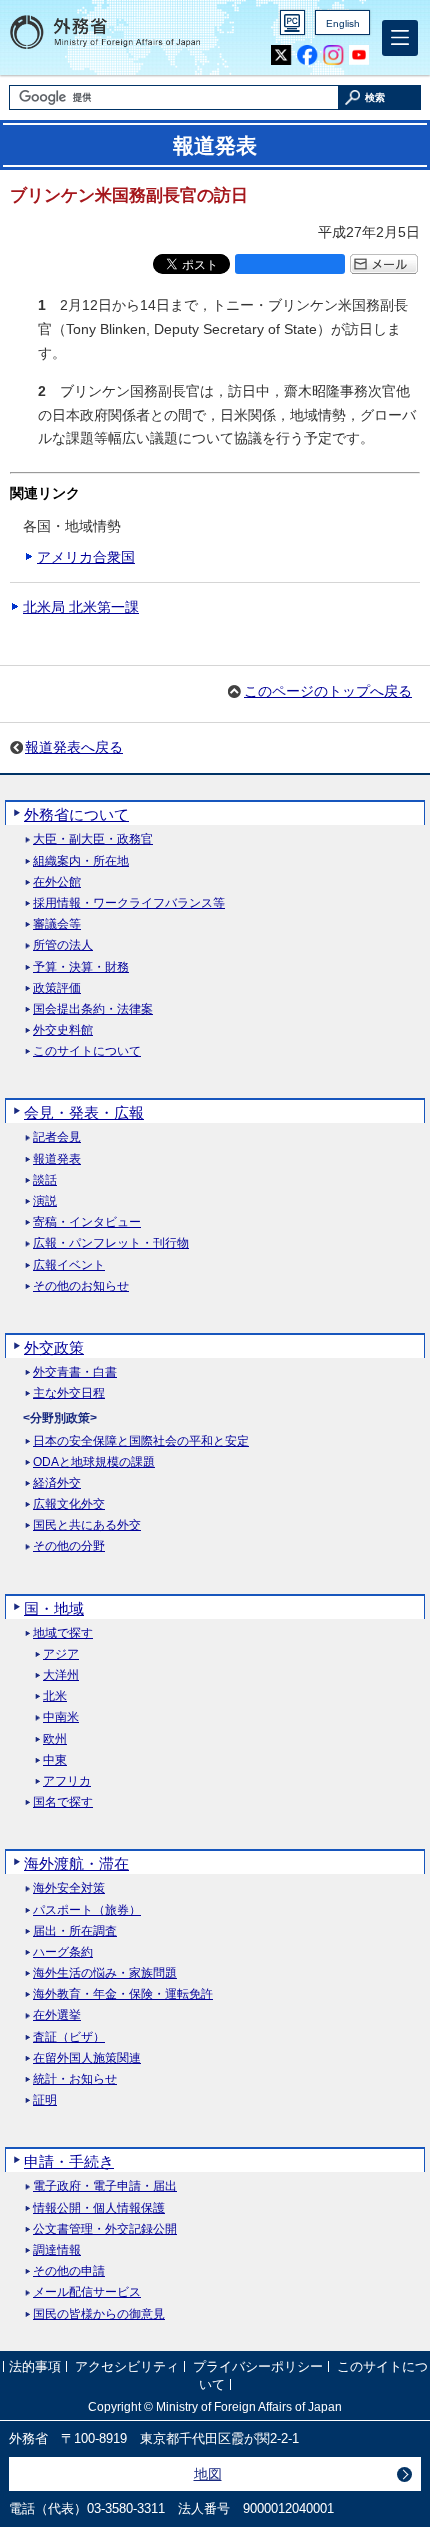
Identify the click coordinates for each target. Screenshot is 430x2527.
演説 (45, 1201)
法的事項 (35, 2367)
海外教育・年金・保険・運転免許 (123, 1994)
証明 (45, 2100)
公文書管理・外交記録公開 (105, 2229)
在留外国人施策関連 (87, 2058)
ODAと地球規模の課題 (94, 1462)
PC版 (292, 22)
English (343, 23)
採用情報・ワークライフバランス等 (129, 903)
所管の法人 (63, 945)
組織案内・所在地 (81, 861)
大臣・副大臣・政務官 (93, 839)
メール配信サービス (87, 2292)
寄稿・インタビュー (87, 1222)
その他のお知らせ (81, 1286)
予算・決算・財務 (81, 967)
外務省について (76, 814)
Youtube (359, 55)
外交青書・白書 (75, 1372)
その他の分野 (69, 1546)
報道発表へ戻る (74, 747)
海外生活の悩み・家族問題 (105, 1973)
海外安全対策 (69, 1888)
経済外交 (57, 1483)
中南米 (61, 1717)
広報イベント (69, 1265)
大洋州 (61, 1675)
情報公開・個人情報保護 (99, 2208)
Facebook (307, 55)
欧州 (55, 1739)
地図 (208, 2474)
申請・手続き (69, 2161)
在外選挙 (57, 2015)
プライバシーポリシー (258, 2367)
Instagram (333, 55)
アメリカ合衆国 (86, 557)
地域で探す (63, 1633)
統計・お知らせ (75, 2079)
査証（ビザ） (69, 2037)
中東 (55, 1760)
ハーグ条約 (63, 1952)
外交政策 (54, 1347)
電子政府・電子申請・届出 (105, 2186)
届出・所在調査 (75, 1931)
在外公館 (57, 882)
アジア (61, 1654)
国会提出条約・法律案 (93, 1009)
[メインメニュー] (400, 38)
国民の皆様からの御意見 (99, 2314)
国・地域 (54, 1608)
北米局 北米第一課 (81, 607)
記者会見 (57, 1137)
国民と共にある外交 (87, 1525)
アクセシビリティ (127, 2367)
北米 (55, 1696)
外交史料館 (63, 1030)
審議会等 (57, 924)
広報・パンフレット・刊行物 (111, 1243)
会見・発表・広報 (84, 1112)
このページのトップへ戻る (328, 691)
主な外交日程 (69, 1393)
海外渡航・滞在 (76, 1863)
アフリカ (67, 1781)
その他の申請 (69, 2271)
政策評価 (57, 988)
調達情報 (57, 2250)
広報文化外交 (69, 1504)
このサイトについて (87, 1051)
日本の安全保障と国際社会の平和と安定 (141, 1441)
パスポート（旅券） (87, 1910)
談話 (45, 1180)
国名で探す (63, 1802)
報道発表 (57, 1159)
